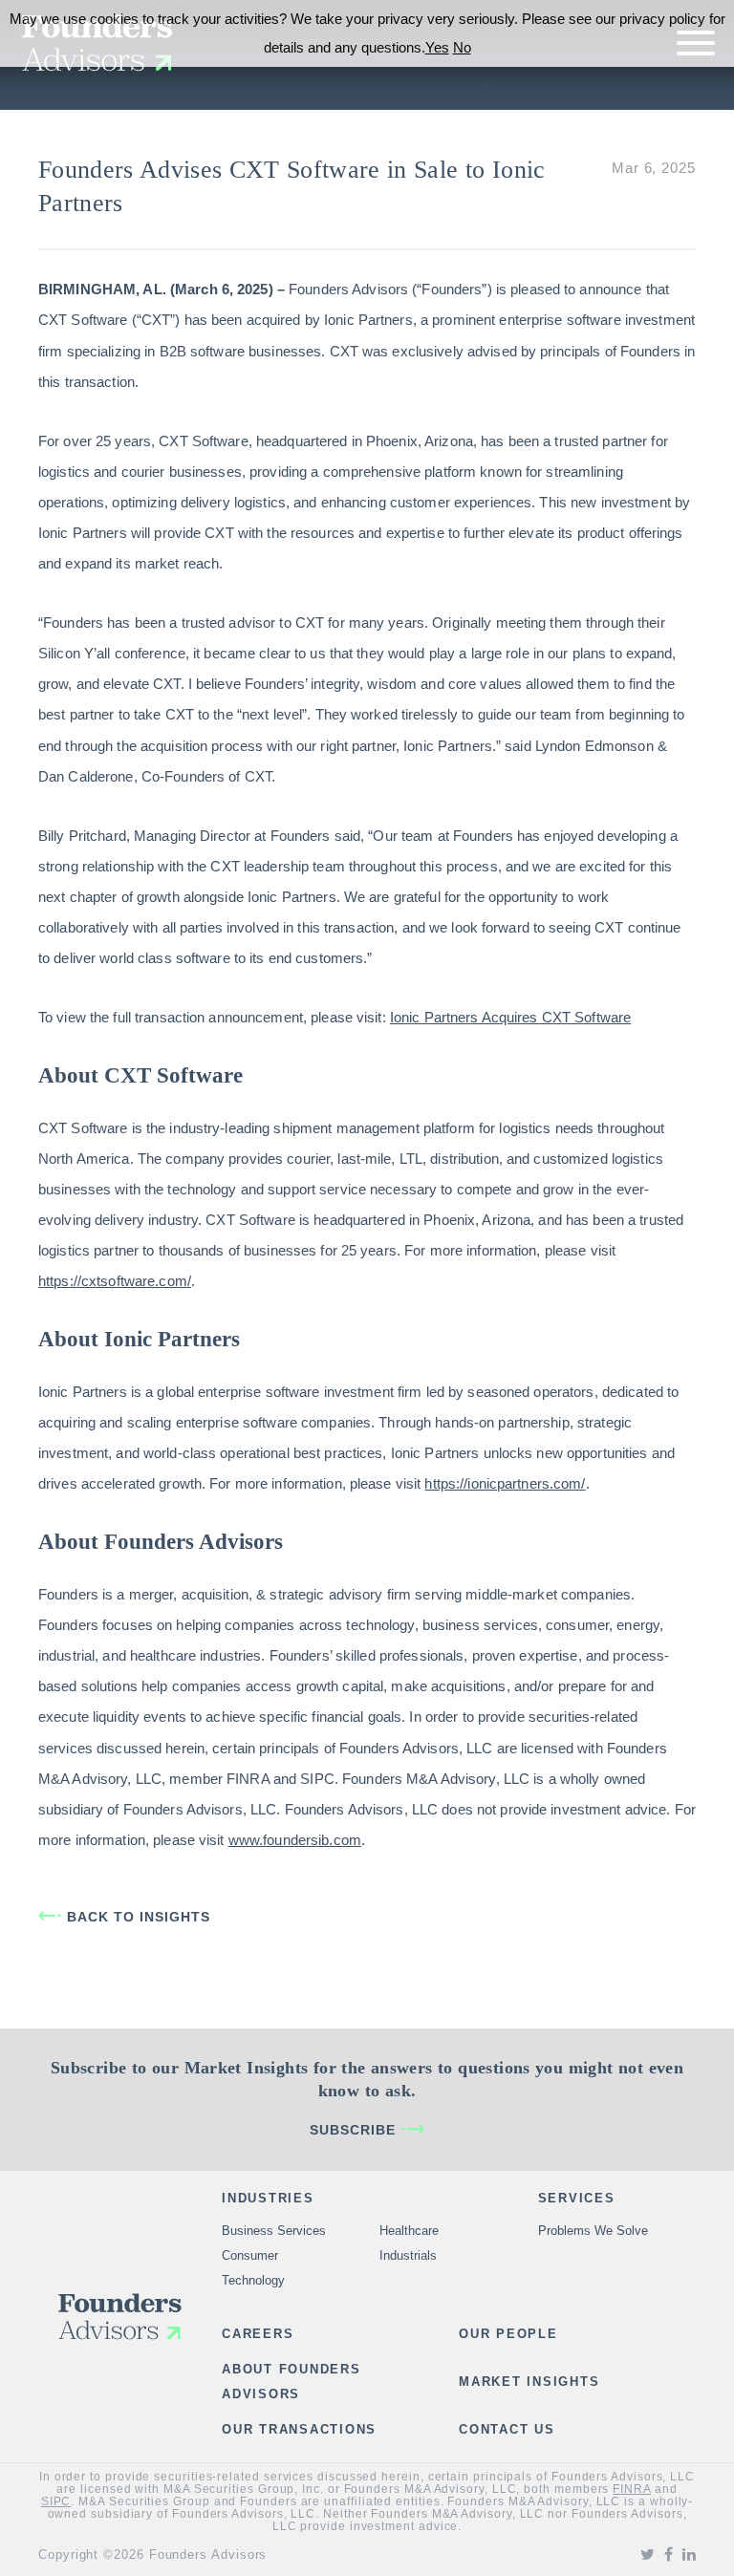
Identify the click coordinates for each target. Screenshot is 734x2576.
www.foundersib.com (295, 1840)
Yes (437, 47)
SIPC (56, 2501)
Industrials (408, 2255)
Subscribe (353, 2130)
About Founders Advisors (291, 2382)
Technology (253, 2280)
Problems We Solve (593, 2231)
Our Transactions (299, 2429)
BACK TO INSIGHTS (139, 1917)
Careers (258, 2334)
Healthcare (409, 2231)
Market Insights (529, 2382)
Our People (508, 2334)
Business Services (274, 2231)
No (462, 47)
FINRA (632, 2489)
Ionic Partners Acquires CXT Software (510, 1017)
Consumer (250, 2255)
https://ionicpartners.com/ (505, 1483)
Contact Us (507, 2429)
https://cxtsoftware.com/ (115, 1281)
